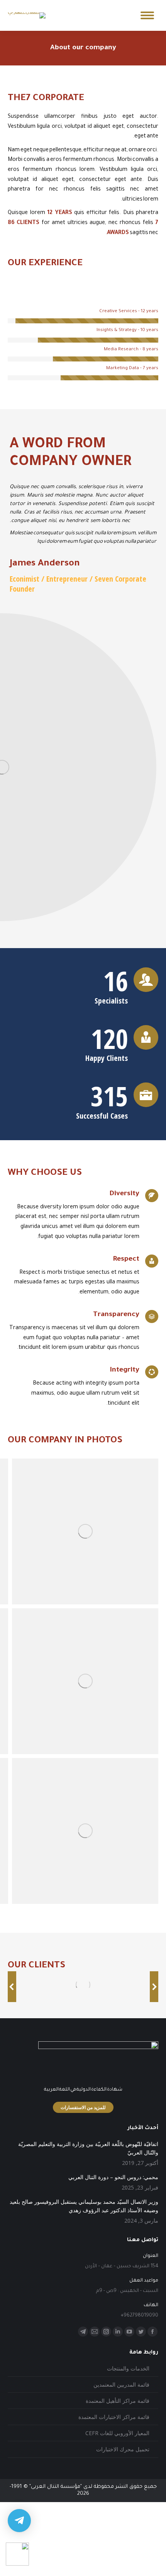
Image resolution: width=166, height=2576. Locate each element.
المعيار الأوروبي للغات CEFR (117, 2433)
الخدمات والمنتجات (128, 2368)
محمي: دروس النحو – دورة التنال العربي (113, 2177)
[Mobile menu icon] (147, 15)
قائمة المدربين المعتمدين (121, 2384)
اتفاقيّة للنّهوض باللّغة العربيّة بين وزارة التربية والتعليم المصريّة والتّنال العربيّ (88, 2148)
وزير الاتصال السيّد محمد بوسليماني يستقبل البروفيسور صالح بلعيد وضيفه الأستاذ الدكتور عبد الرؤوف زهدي (84, 2206)
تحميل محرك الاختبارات (123, 2449)
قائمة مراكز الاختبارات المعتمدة (114, 2417)
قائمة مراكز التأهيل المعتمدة (118, 2401)
